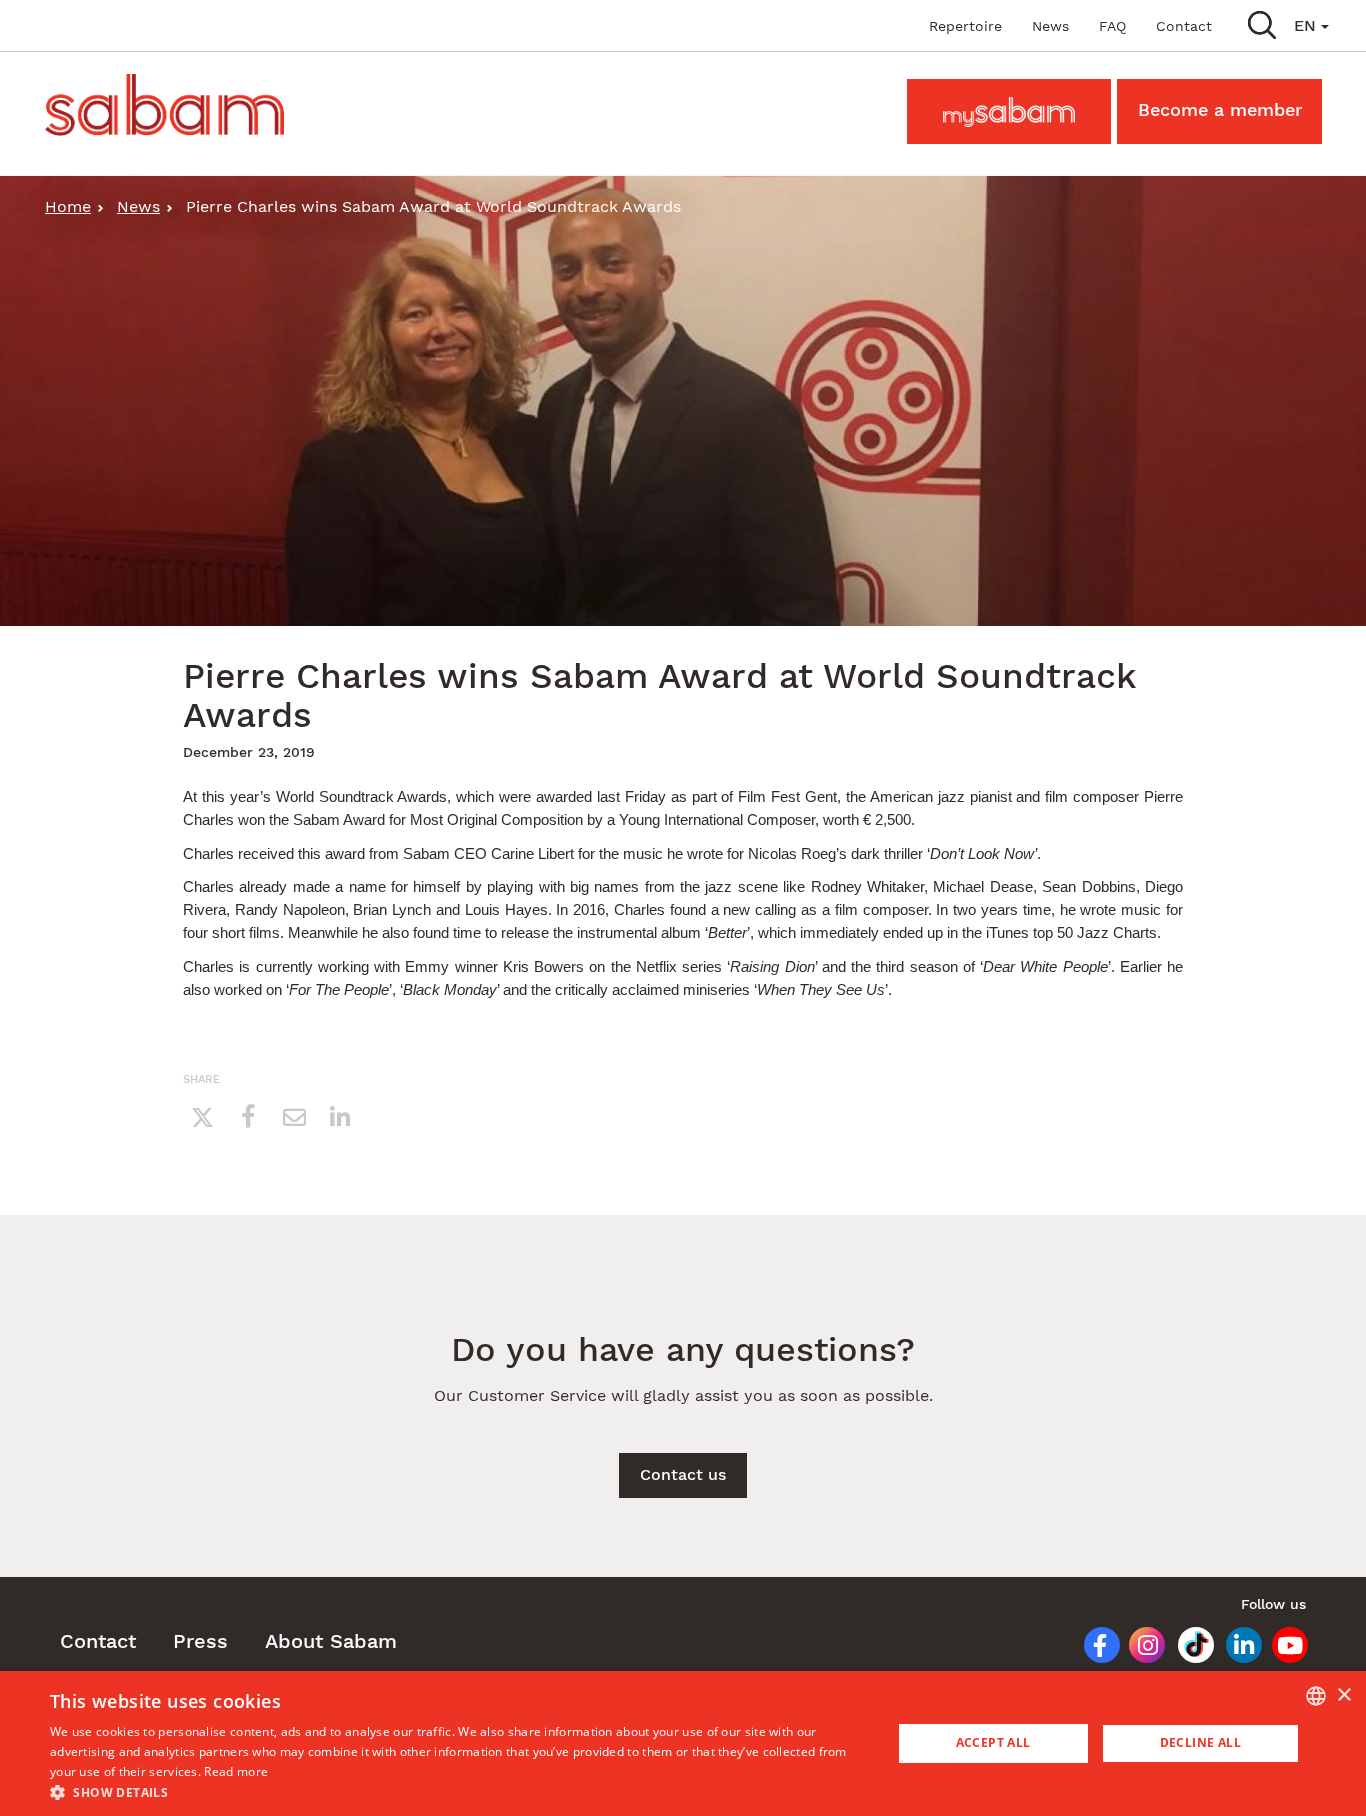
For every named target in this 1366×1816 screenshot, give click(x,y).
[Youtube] (1284, 1649)
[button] (1262, 24)
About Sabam (331, 1641)
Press (200, 1641)
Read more (236, 1771)
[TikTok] (1189, 1649)
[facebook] (248, 1116)
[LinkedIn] (1237, 1649)
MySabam (1009, 109)
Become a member (1220, 109)
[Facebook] (1093, 1649)
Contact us (683, 1474)
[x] (202, 1116)
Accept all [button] (993, 1742)
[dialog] (683, 1743)
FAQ (1112, 26)
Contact (1184, 26)
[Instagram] (1140, 1649)
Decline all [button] (1200, 1742)
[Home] (172, 105)
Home (68, 206)
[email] (294, 1116)
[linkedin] (340, 1116)
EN (1307, 25)
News (1050, 26)
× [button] (1343, 1695)
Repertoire (965, 26)
